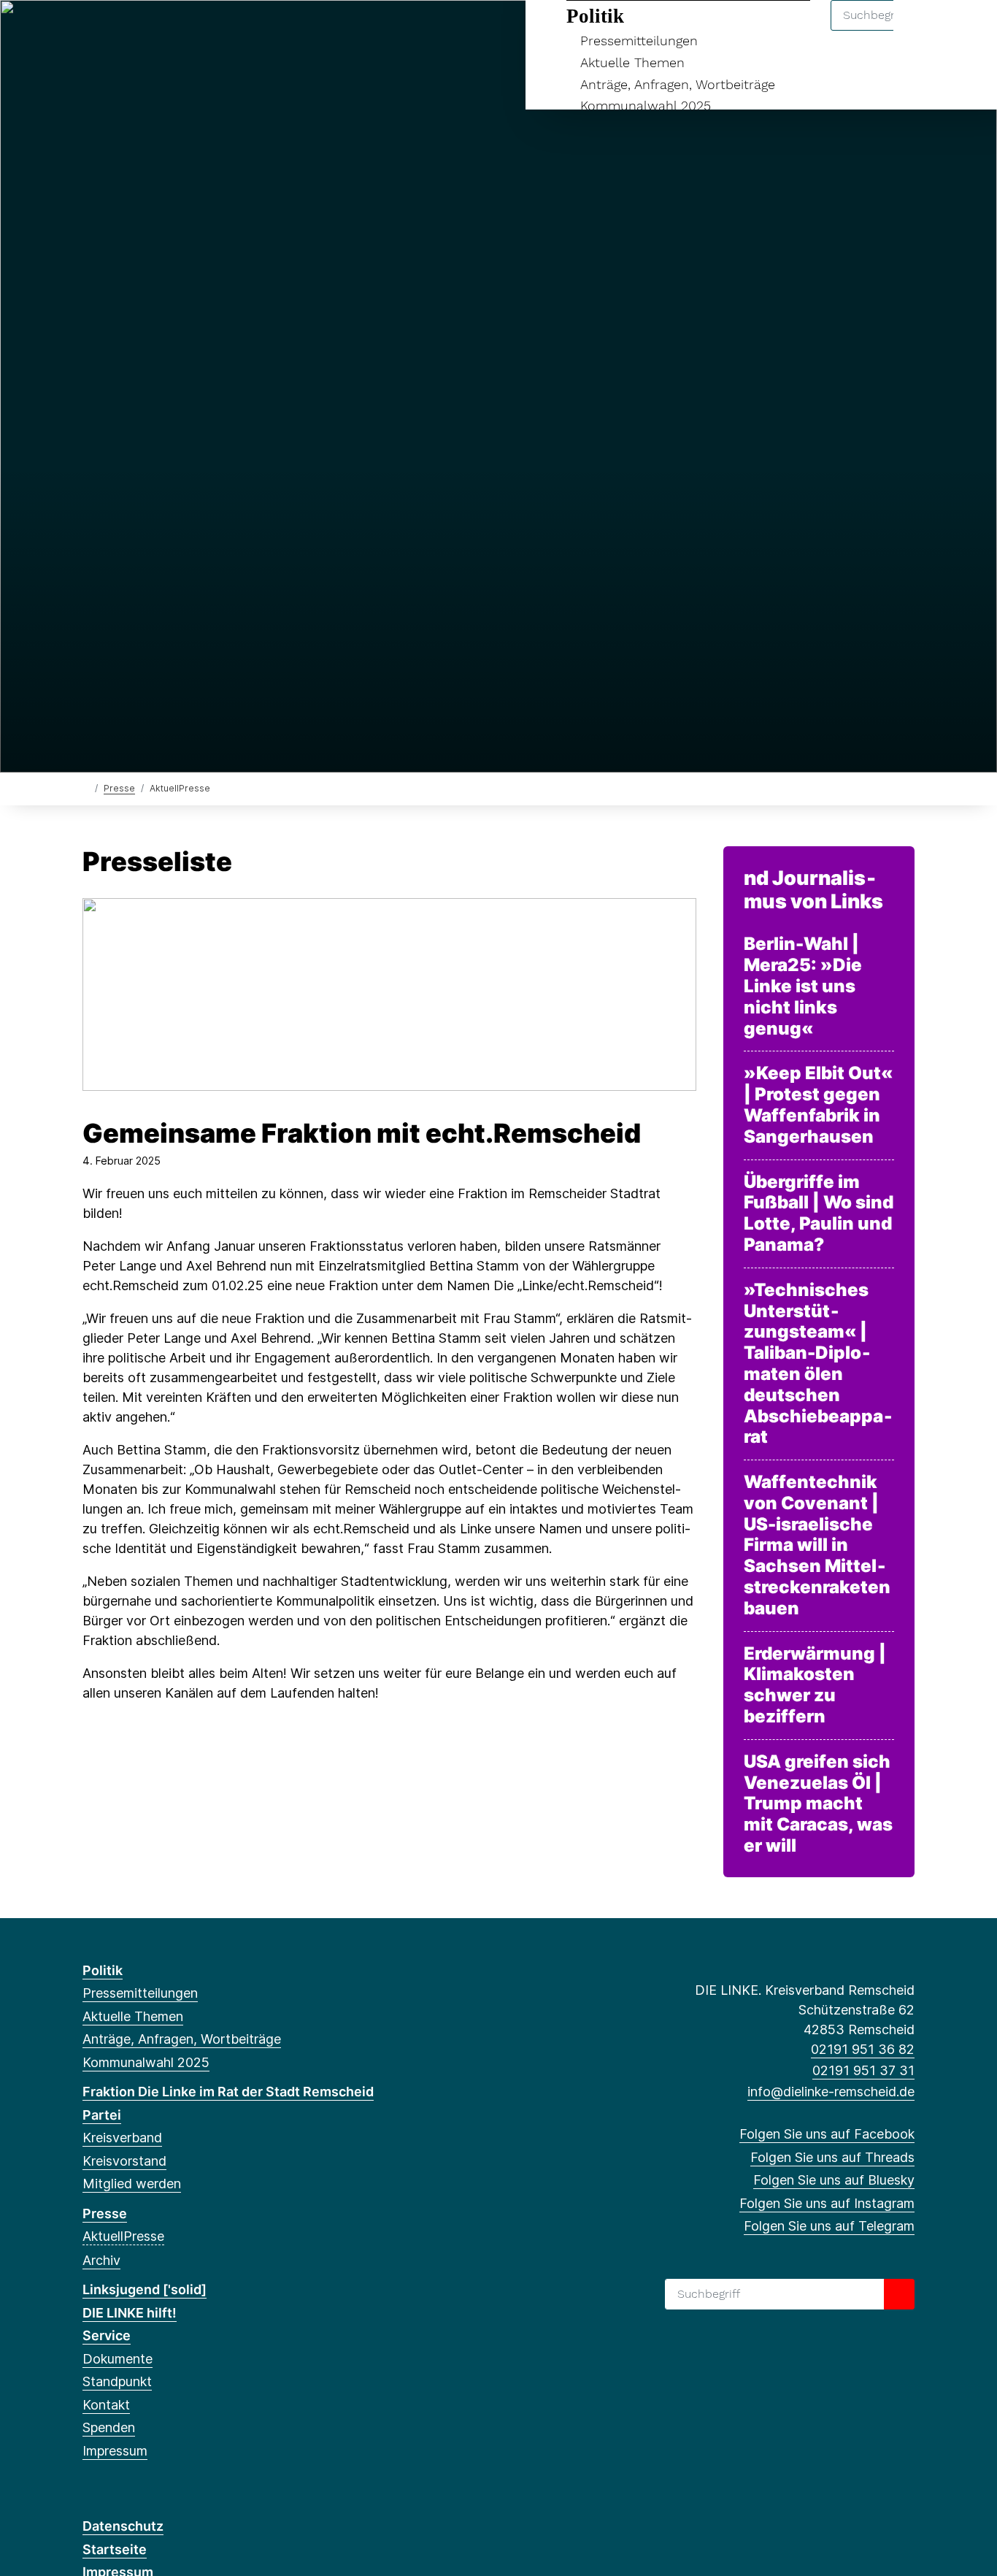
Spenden (109, 2427)
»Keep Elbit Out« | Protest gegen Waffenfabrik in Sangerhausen (818, 1105)
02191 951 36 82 (863, 2049)
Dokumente (118, 2359)
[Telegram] (186, 31)
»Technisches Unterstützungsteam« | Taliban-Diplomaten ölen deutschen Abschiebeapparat (818, 1364)
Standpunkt (117, 2381)
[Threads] (114, 31)
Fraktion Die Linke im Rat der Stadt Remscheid (228, 2092)
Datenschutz (123, 2526)
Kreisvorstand (124, 2161)
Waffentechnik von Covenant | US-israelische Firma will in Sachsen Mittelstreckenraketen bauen (817, 1545)
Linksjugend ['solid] (145, 2289)
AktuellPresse (123, 2236)
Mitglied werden (132, 2184)
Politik (595, 16)
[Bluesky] (138, 31)
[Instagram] (162, 31)
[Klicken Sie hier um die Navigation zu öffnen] (967, 30)
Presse (119, 788)
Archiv (101, 2260)
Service (107, 2335)
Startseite (115, 2549)
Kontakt (106, 2405)
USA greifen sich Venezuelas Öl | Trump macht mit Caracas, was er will (818, 1804)
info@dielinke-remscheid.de (831, 2092)
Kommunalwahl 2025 (646, 106)
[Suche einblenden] (924, 30)
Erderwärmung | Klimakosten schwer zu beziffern (815, 1685)
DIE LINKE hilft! (130, 2313)
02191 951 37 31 (863, 2070)
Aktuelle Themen (632, 62)
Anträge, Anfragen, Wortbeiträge (678, 84)
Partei (102, 2115)
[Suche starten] (899, 2294)
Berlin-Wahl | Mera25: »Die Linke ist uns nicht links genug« (803, 986)
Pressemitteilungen (639, 41)
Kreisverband (122, 2138)
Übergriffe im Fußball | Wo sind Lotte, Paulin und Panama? (819, 1214)
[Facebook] (90, 31)
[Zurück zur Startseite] (86, 787)
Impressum (115, 2451)
